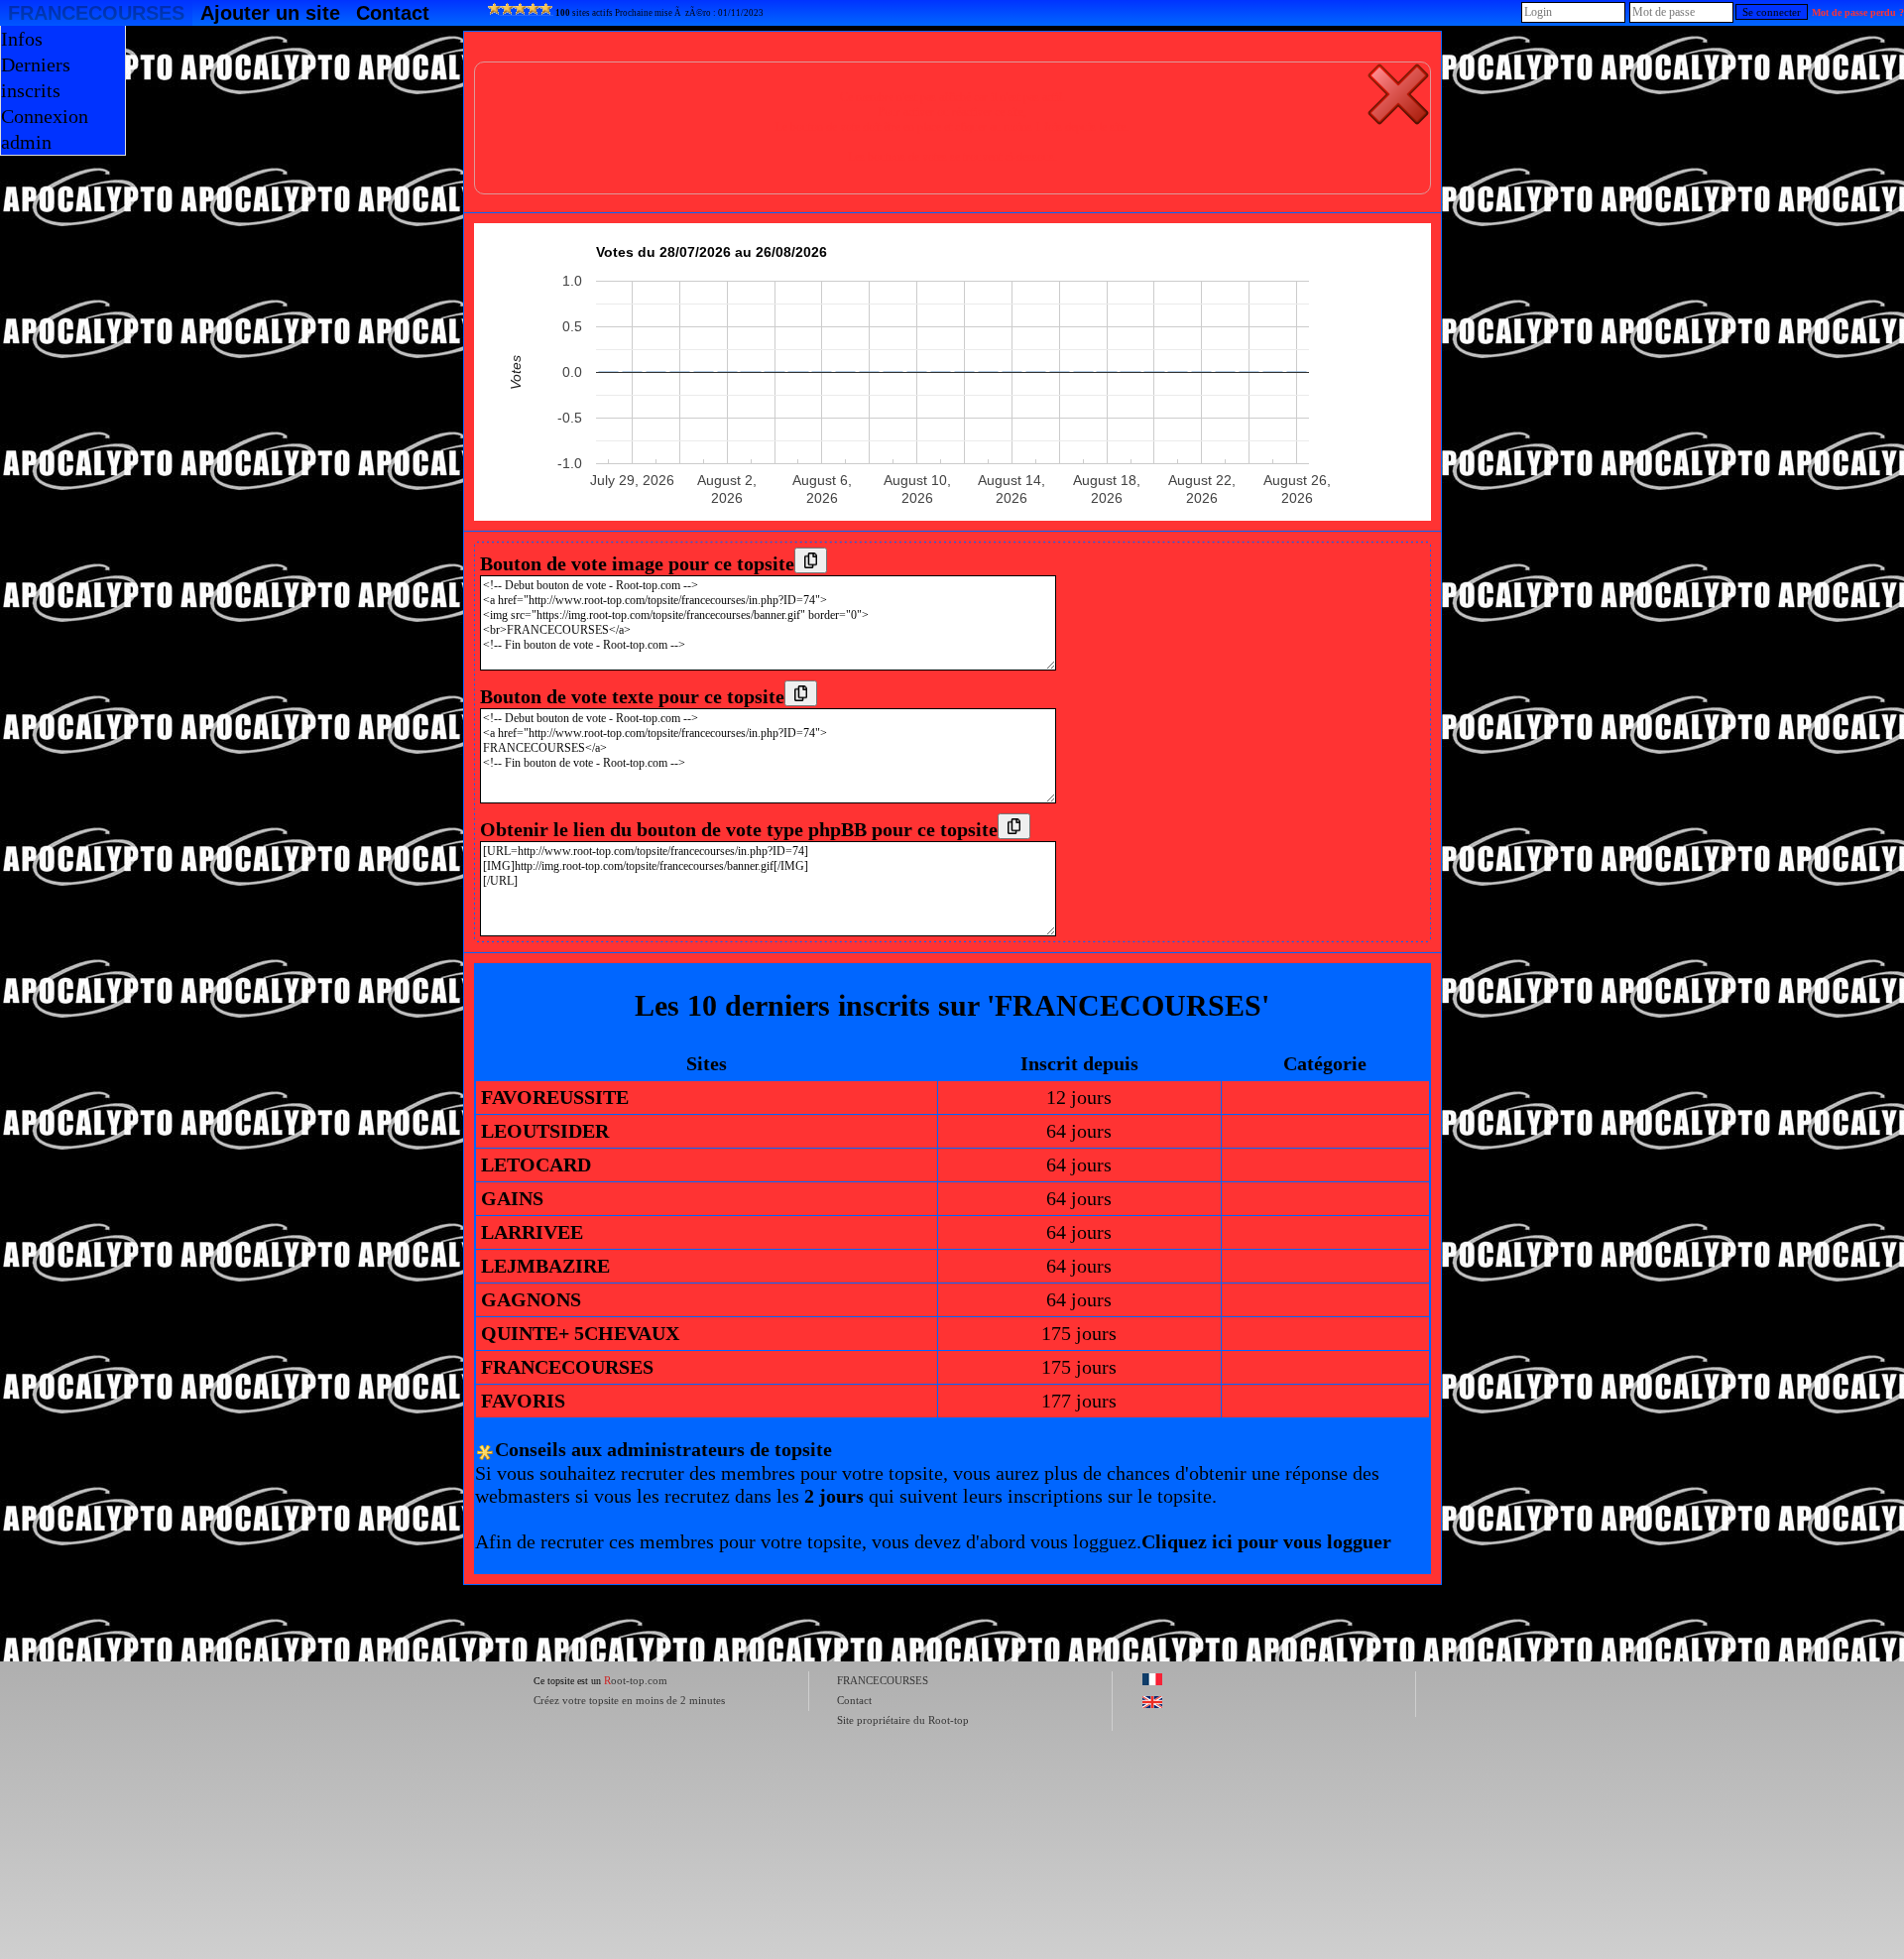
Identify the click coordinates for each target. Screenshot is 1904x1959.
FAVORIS (523, 1401)
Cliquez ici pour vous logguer (1266, 1541)
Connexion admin (45, 129)
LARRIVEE (532, 1232)
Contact (393, 13)
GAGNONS (531, 1299)
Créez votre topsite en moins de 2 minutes (629, 1700)
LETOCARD (536, 1164)
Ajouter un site (270, 13)
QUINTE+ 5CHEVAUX (580, 1333)
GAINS (512, 1198)
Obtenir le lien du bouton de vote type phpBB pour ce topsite (739, 829)
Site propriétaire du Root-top (903, 1720)
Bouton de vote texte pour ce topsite (632, 696)
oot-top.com (636, 1680)
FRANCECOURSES (96, 13)
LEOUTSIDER (545, 1131)
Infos (22, 39)
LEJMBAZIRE (545, 1266)
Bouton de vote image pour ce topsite (637, 563)
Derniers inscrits (36, 77)
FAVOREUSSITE (555, 1097)
